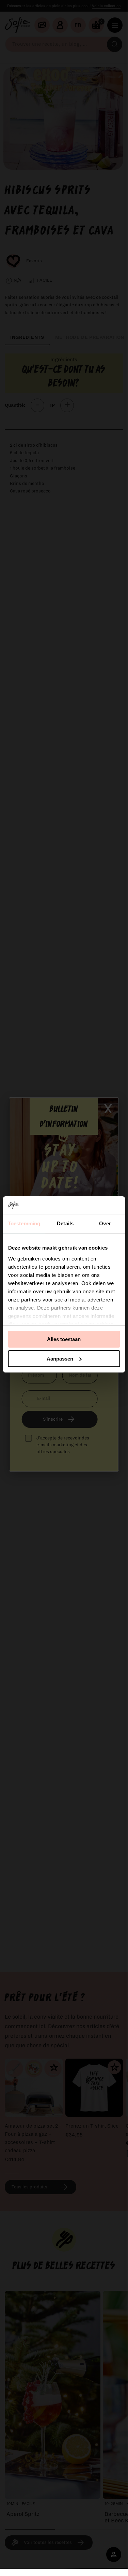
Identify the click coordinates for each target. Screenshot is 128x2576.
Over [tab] (105, 1223)
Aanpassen (60, 1359)
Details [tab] (65, 1223)
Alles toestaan (64, 1339)
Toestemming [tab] (24, 1223)
